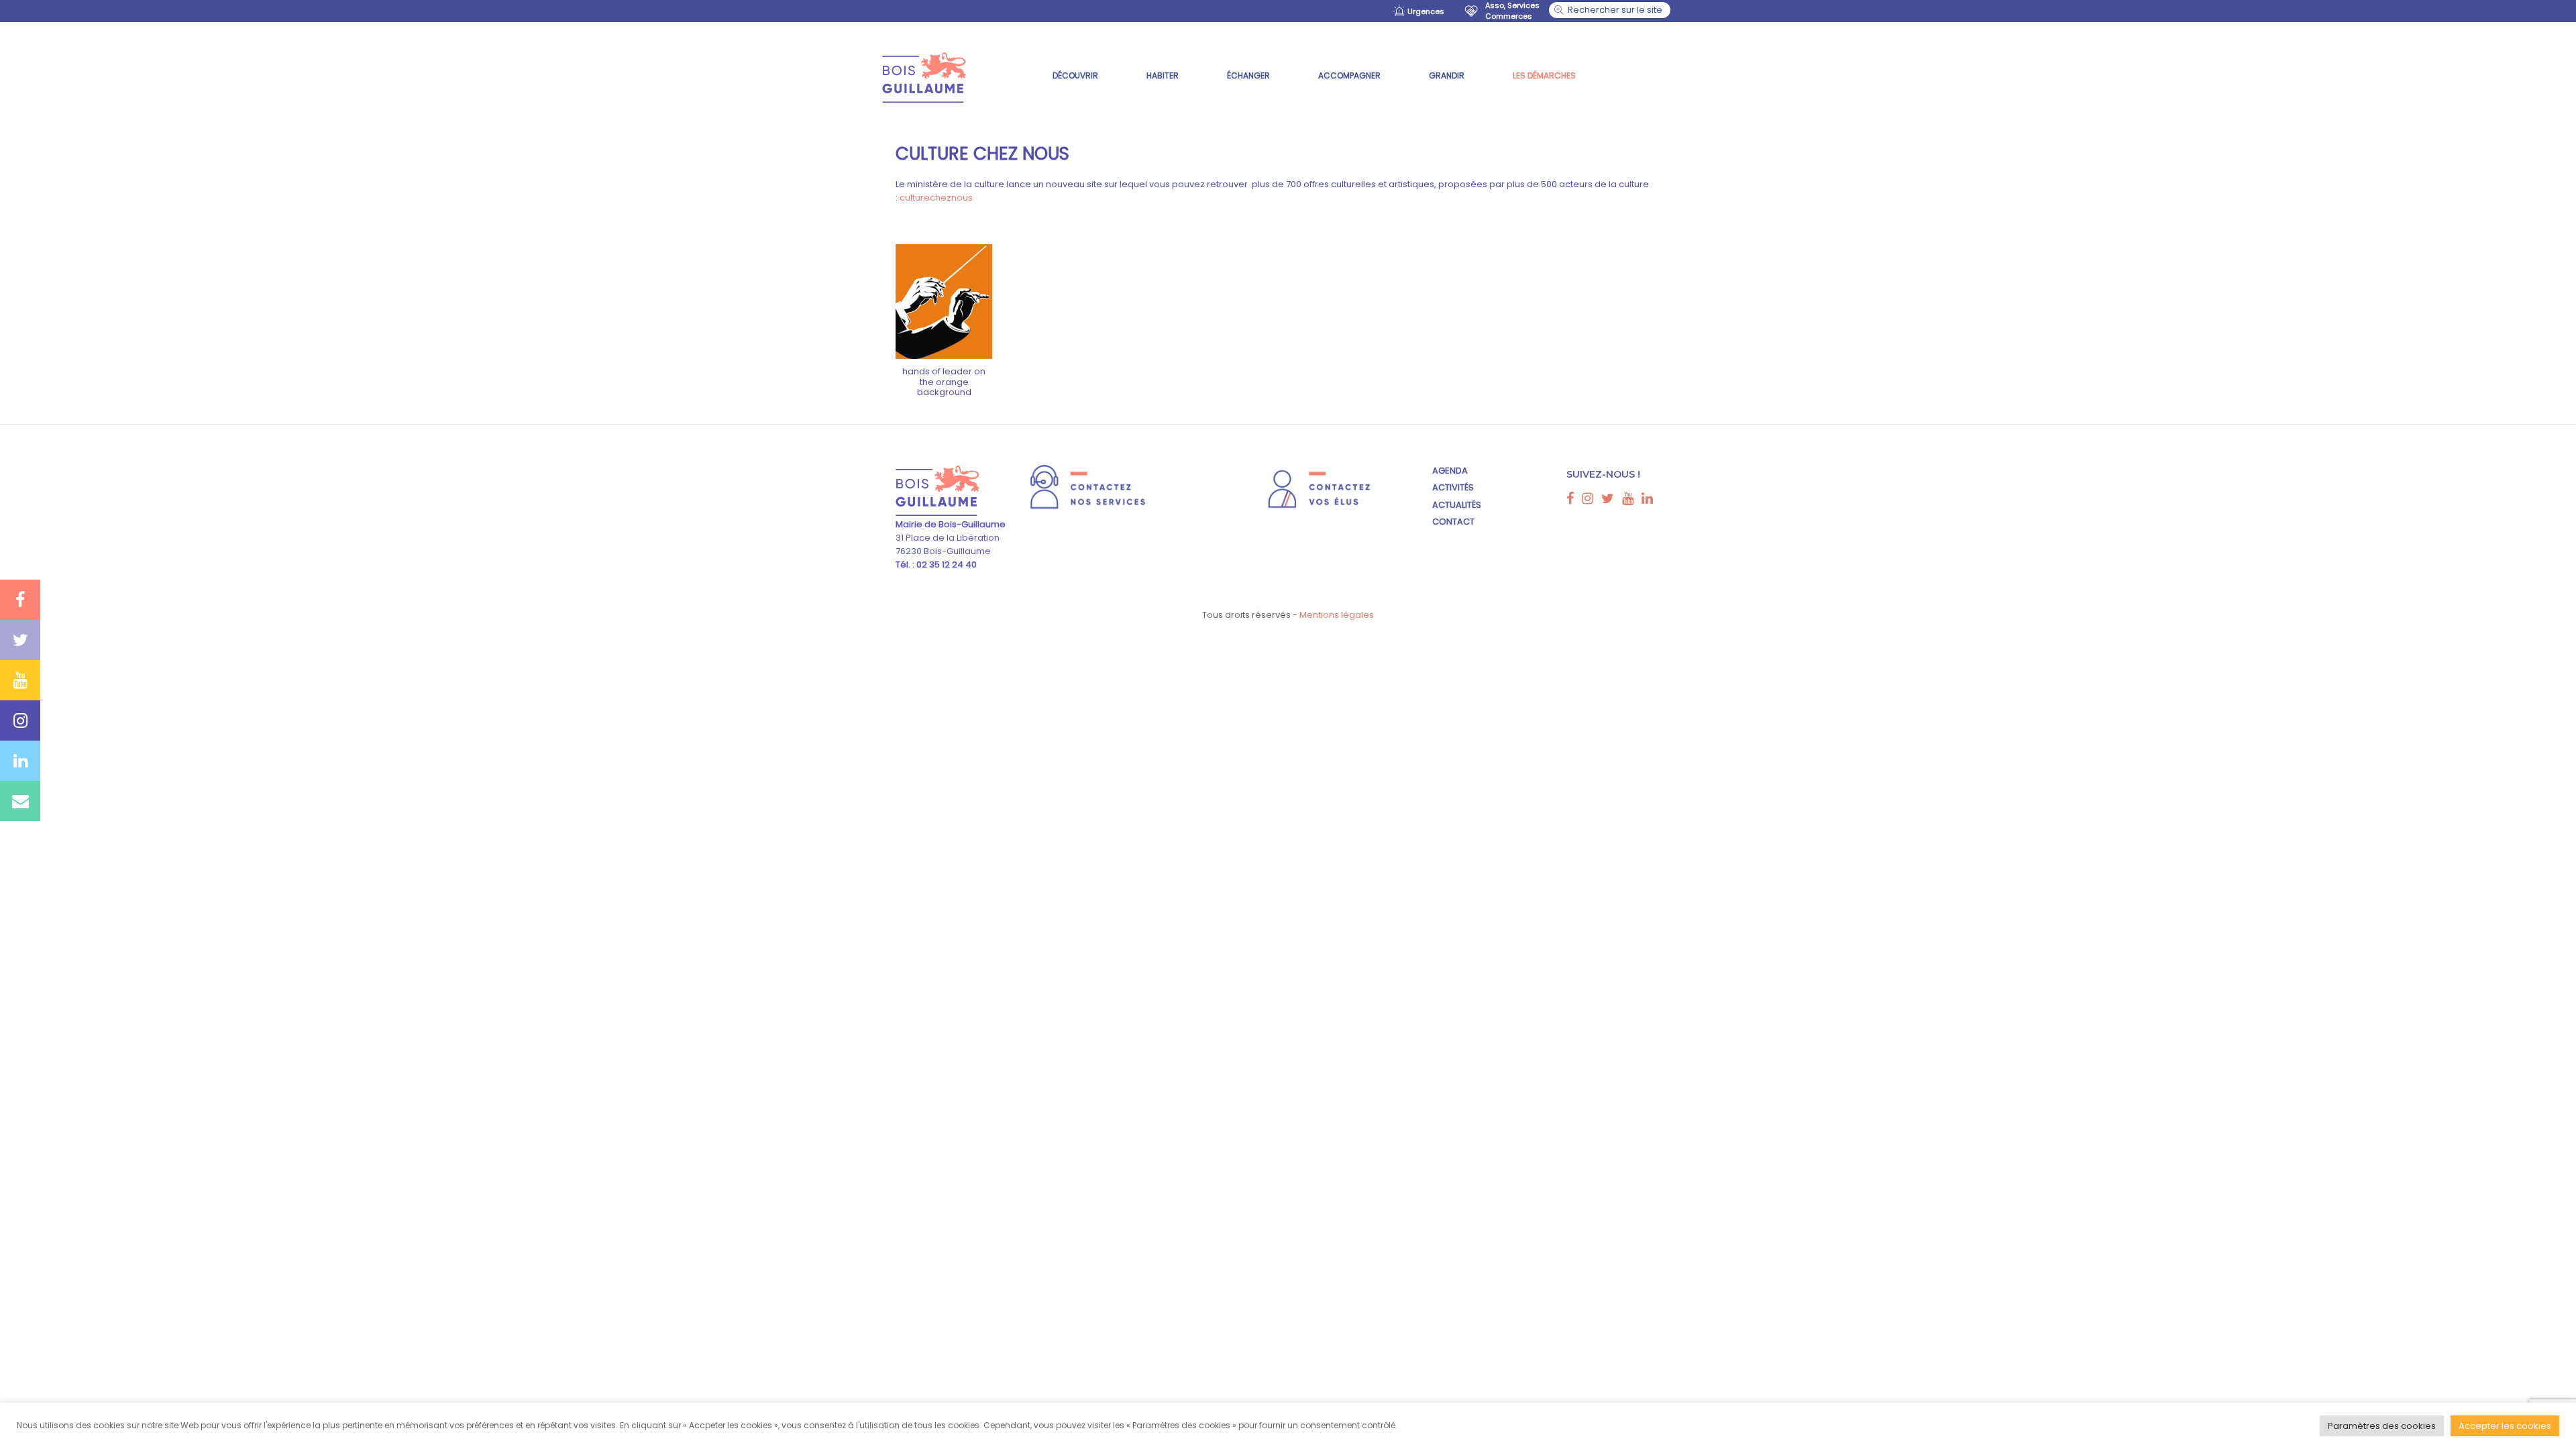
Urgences (1426, 11)
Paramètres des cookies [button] (2382, 1426)
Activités (1453, 487)
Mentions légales (1337, 615)
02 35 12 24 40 (946, 565)
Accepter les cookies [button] (2505, 1426)
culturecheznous (936, 198)
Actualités (1457, 505)
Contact (1453, 522)
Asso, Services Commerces (1512, 11)
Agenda (1450, 471)
